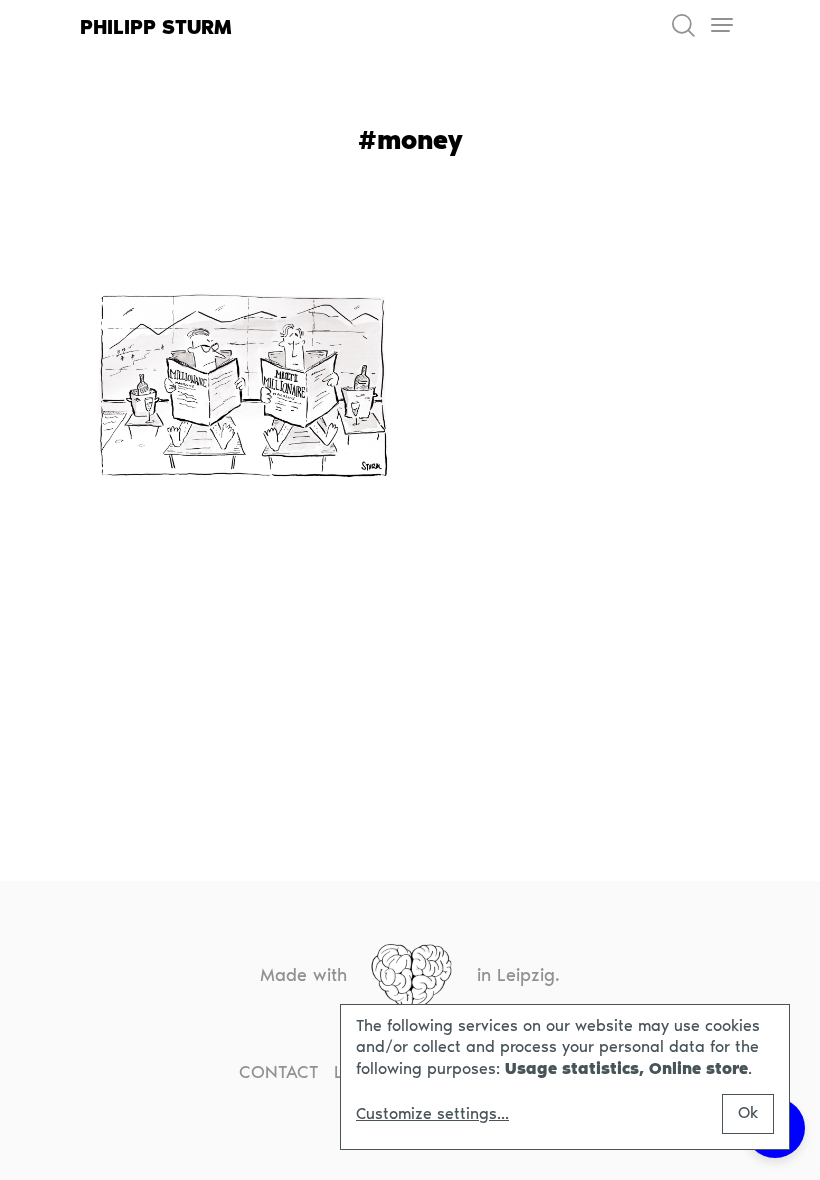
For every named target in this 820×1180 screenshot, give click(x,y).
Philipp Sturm (156, 27)
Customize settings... (432, 1114)
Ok (748, 1112)
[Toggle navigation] (721, 25)
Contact (279, 1072)
